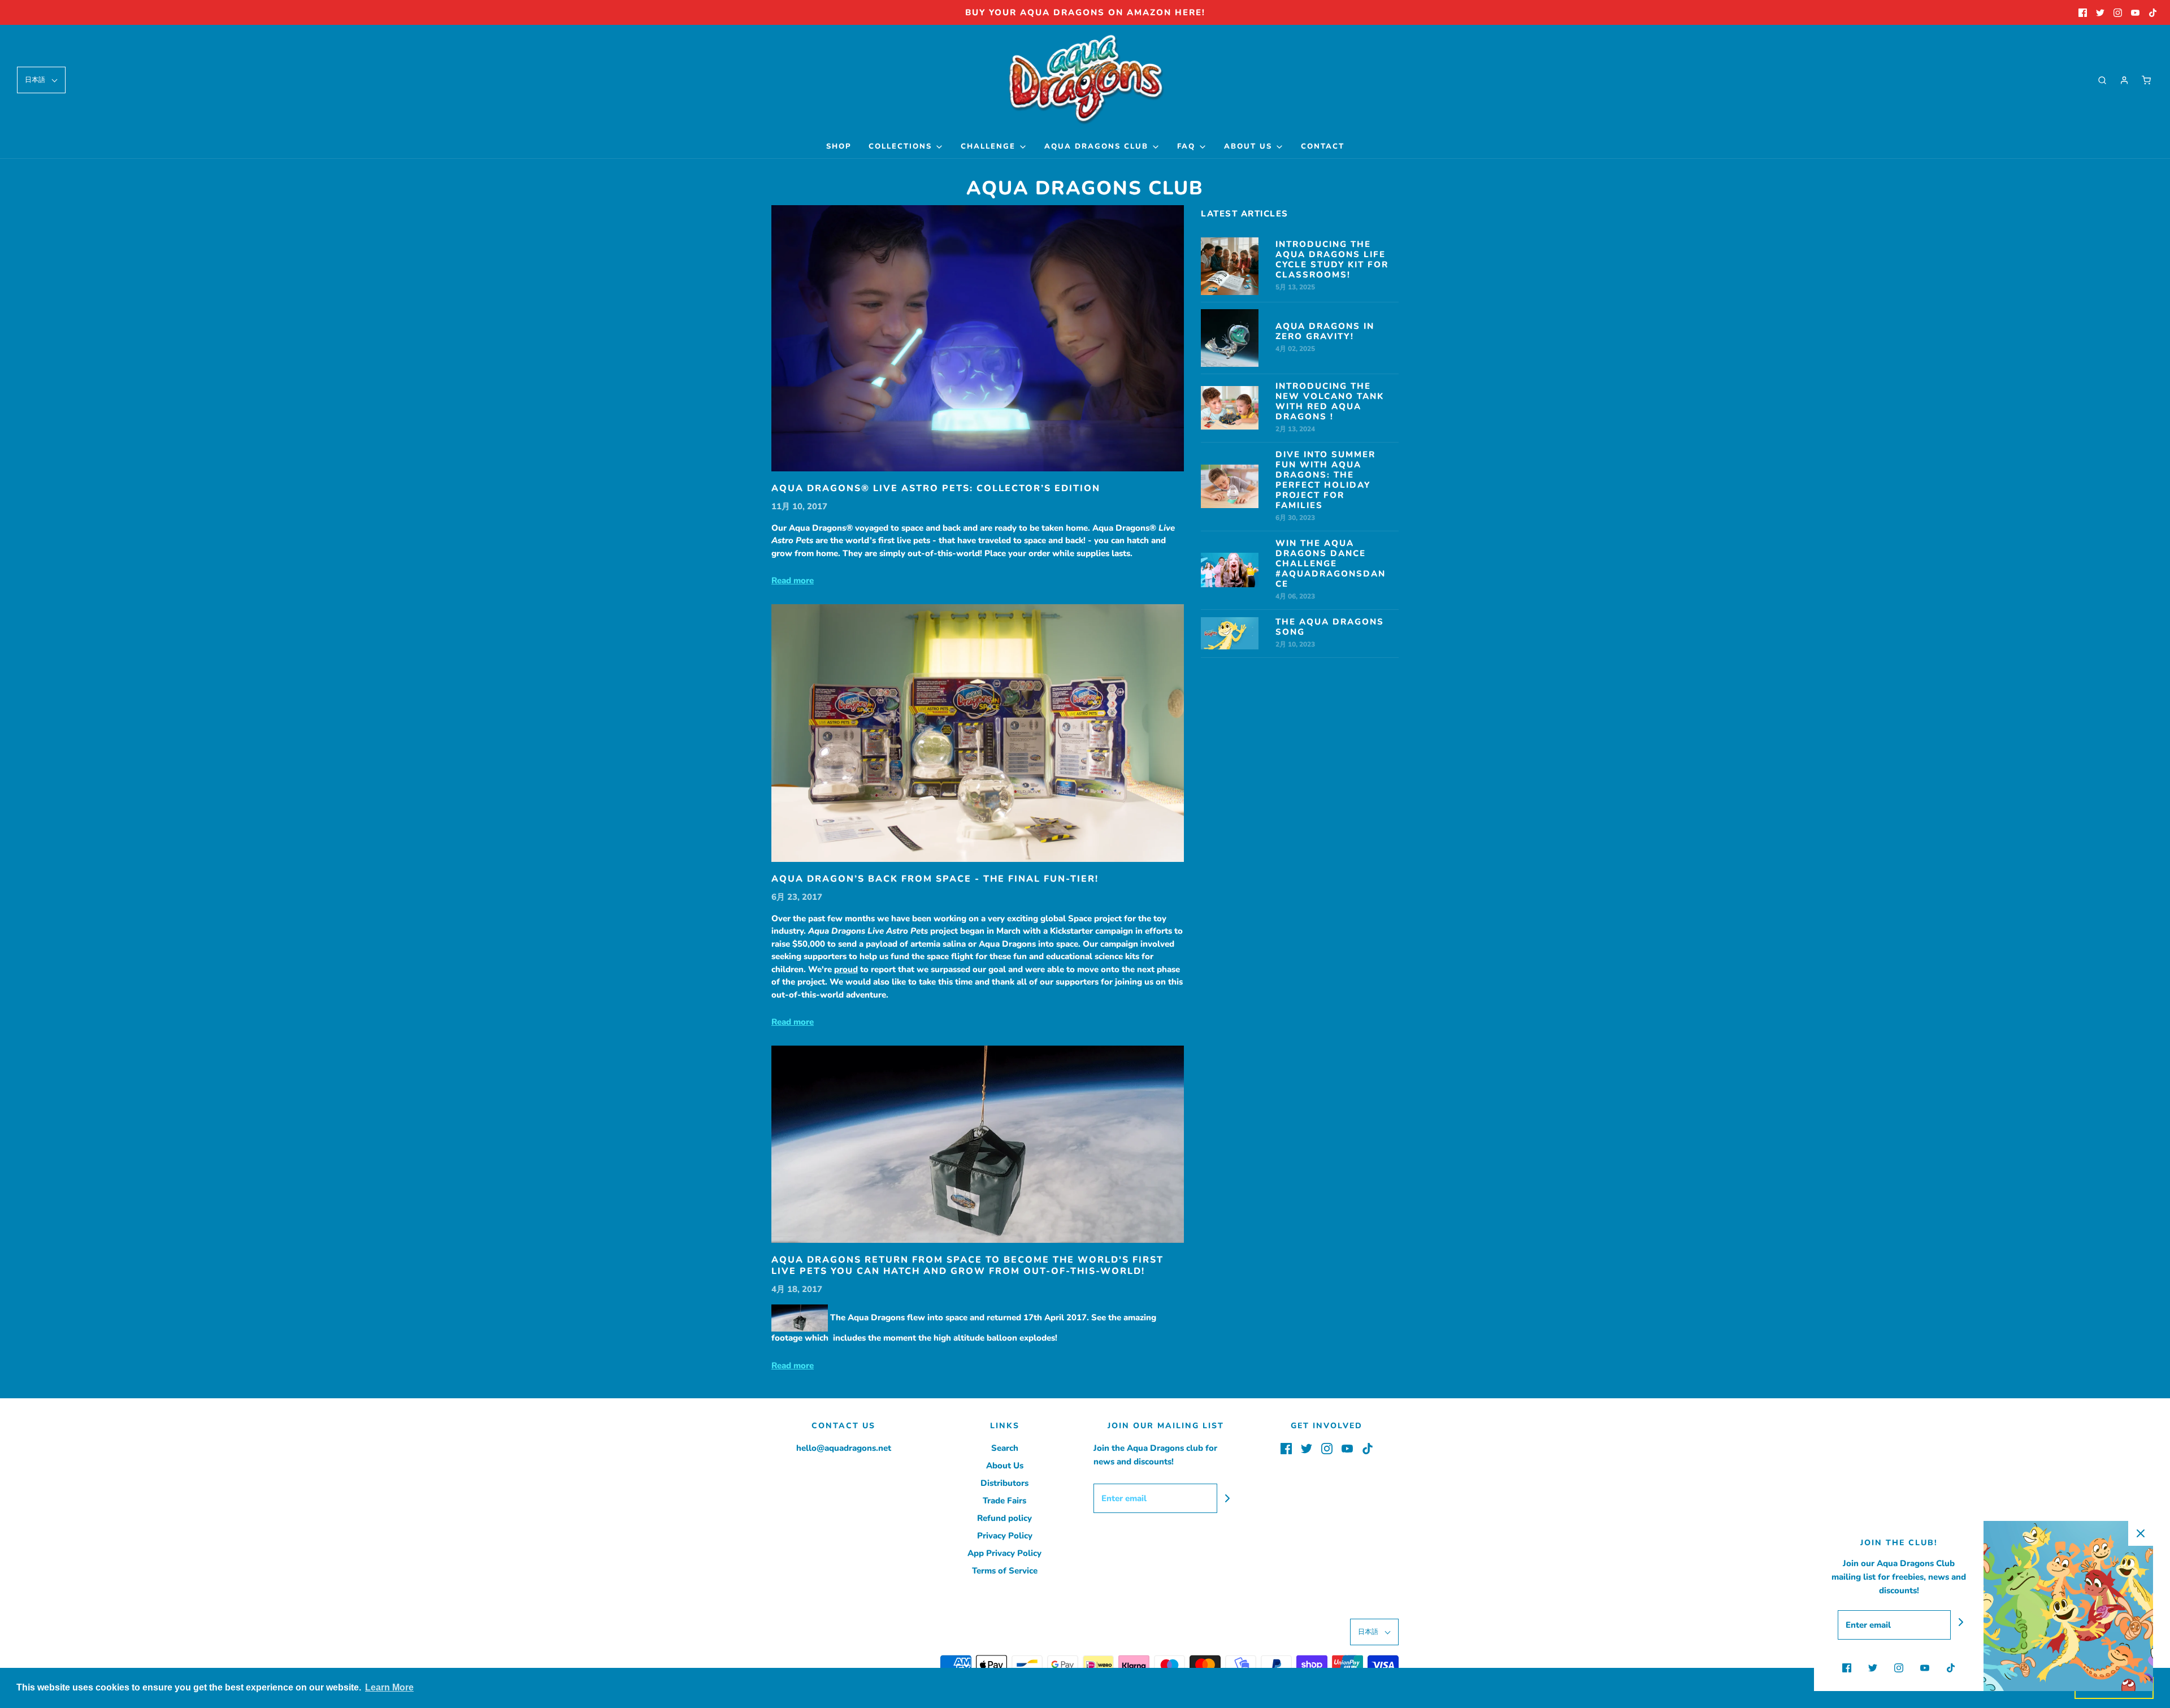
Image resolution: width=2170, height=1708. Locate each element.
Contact (1323, 146)
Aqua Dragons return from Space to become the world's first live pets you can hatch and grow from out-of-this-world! (967, 1265)
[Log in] (2124, 80)
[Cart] (2146, 80)
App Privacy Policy (1004, 1553)
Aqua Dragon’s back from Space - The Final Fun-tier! (935, 879)
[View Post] (978, 338)
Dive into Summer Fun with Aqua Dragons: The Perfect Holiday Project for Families (1325, 480)
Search (1005, 1448)
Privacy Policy (1005, 1536)
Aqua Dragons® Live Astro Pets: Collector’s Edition (936, 488)
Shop (839, 146)
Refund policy (1004, 1518)
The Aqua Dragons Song (1330, 627)
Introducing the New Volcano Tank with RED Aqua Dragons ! (1330, 401)
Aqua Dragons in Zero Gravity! (1325, 331)
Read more (793, 580)
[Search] (2102, 80)
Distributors (1004, 1483)
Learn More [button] (389, 1687)
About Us (1005, 1466)
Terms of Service (1005, 1571)
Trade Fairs (1004, 1501)
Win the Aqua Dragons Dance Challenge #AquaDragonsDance (1331, 563)
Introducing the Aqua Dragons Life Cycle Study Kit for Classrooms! (1332, 259)
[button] (41, 80)
